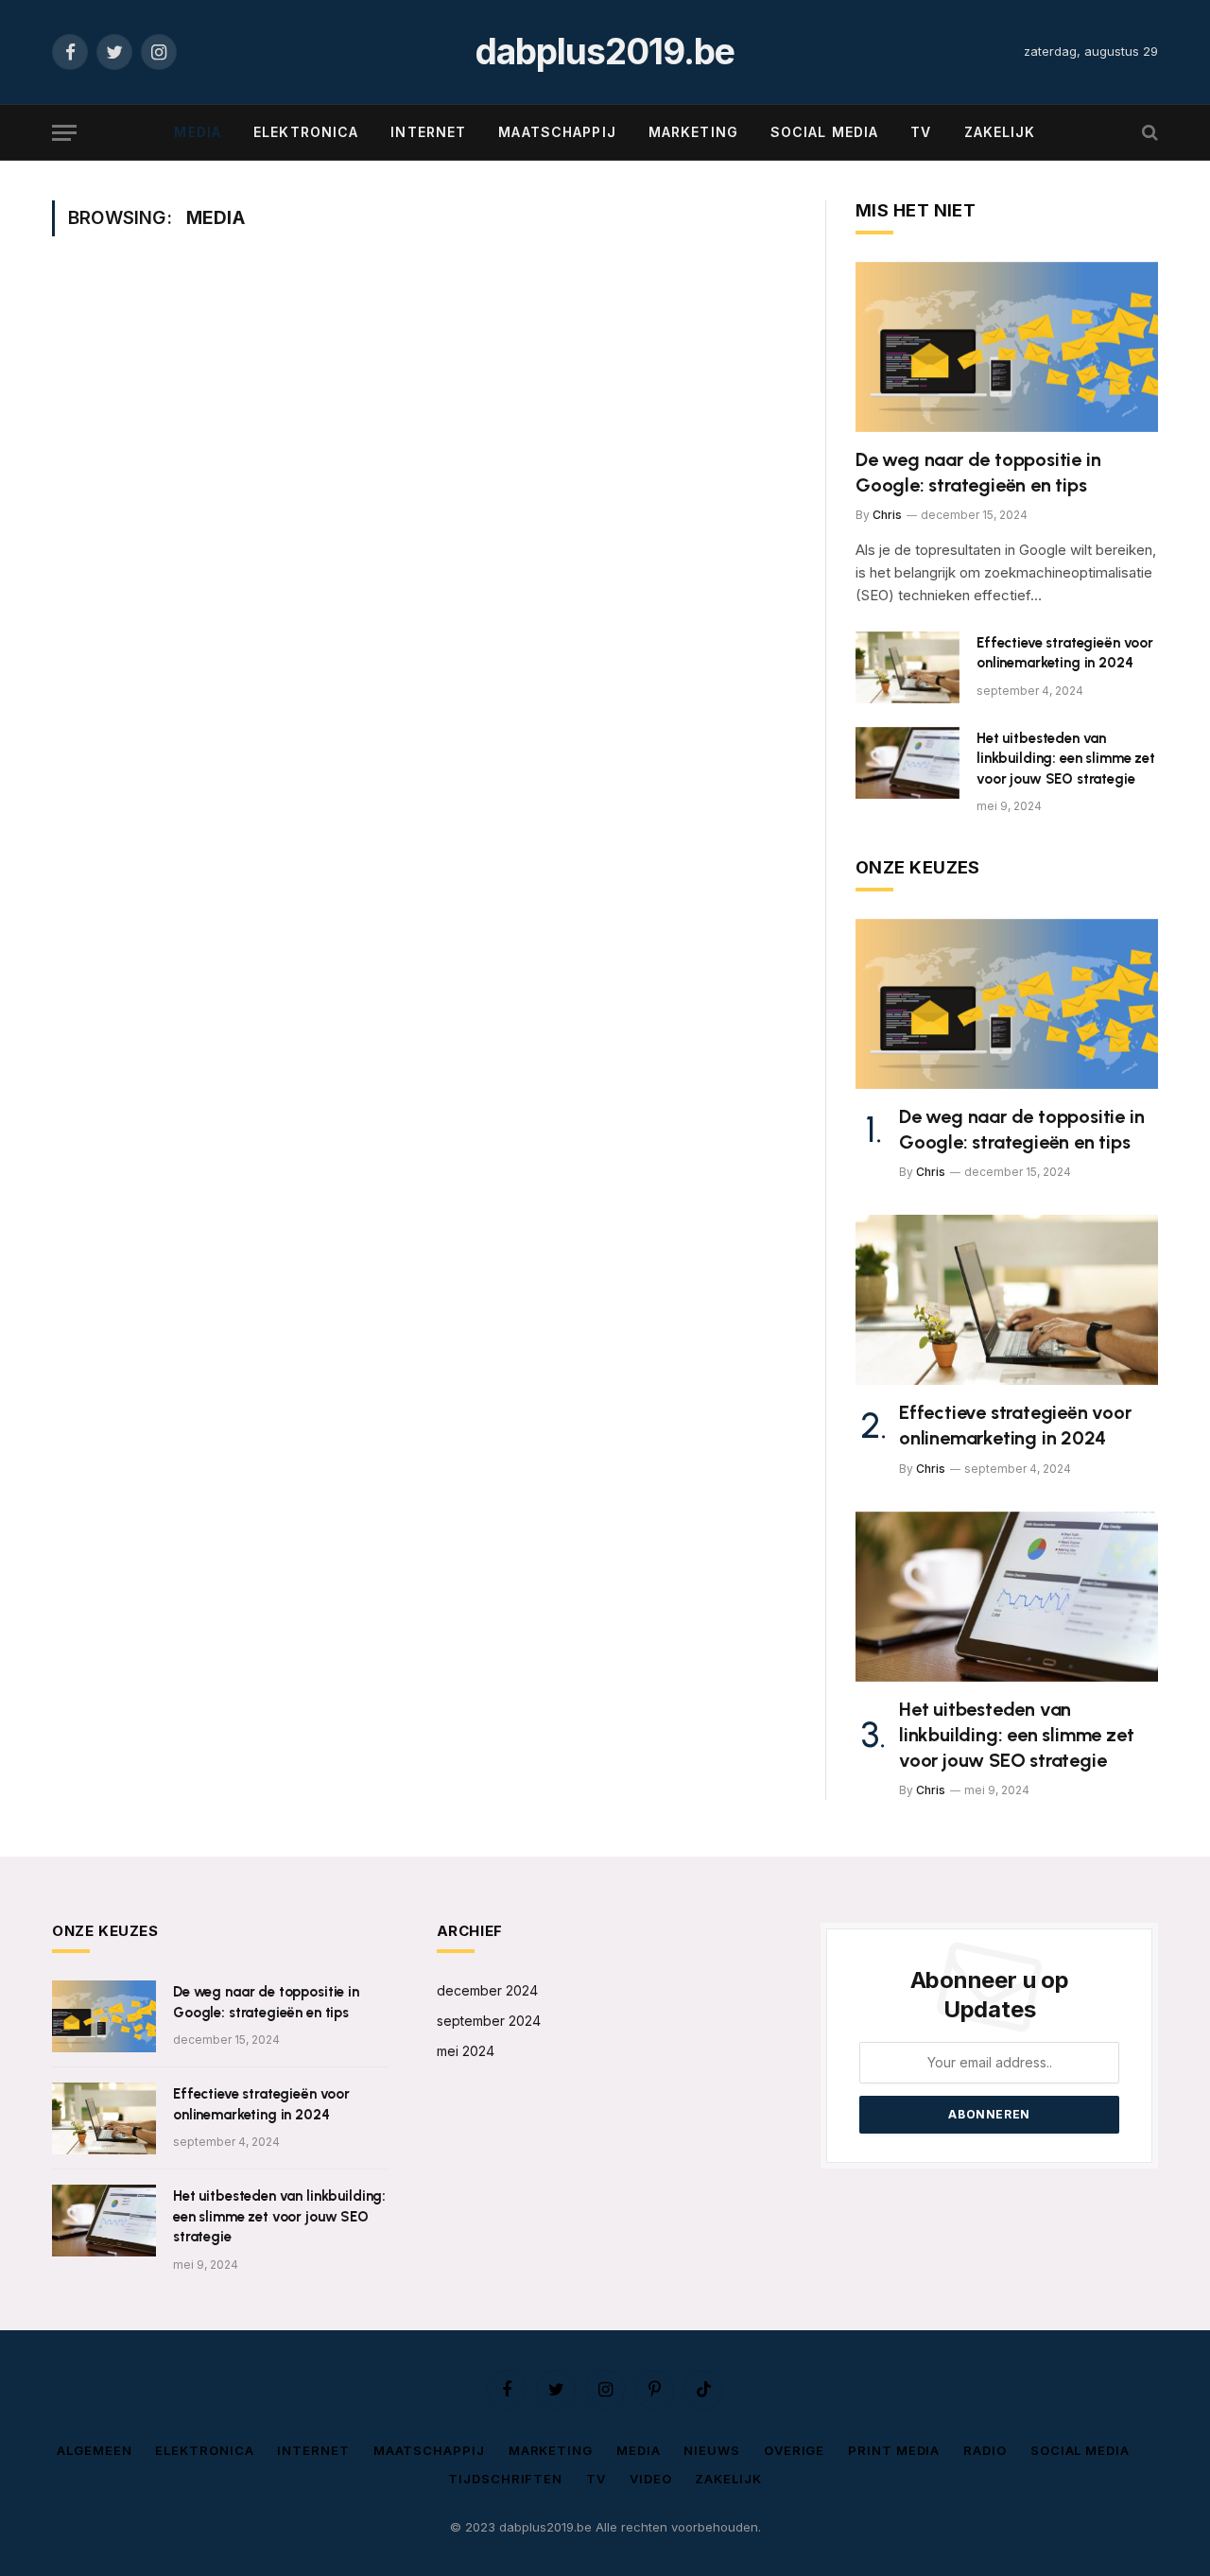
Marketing (693, 132)
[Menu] (64, 133)
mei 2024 (466, 2051)
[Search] (1148, 133)
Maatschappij (557, 132)
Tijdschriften (505, 2479)
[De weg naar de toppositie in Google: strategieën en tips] (1007, 347)
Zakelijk (1000, 132)
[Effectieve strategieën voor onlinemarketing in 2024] (907, 667)
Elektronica (306, 132)
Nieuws (711, 2450)
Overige (794, 2450)
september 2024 (489, 2021)
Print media (894, 2450)
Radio (985, 2450)
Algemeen (94, 2450)
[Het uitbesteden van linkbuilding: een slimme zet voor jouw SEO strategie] (907, 763)
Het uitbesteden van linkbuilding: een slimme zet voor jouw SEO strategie (1066, 759)
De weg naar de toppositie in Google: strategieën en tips (978, 472)
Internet (428, 132)
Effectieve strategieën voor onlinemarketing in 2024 (1065, 653)
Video (651, 2479)
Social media (824, 132)
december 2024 (487, 1990)
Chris (887, 515)
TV (921, 132)
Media (198, 132)
